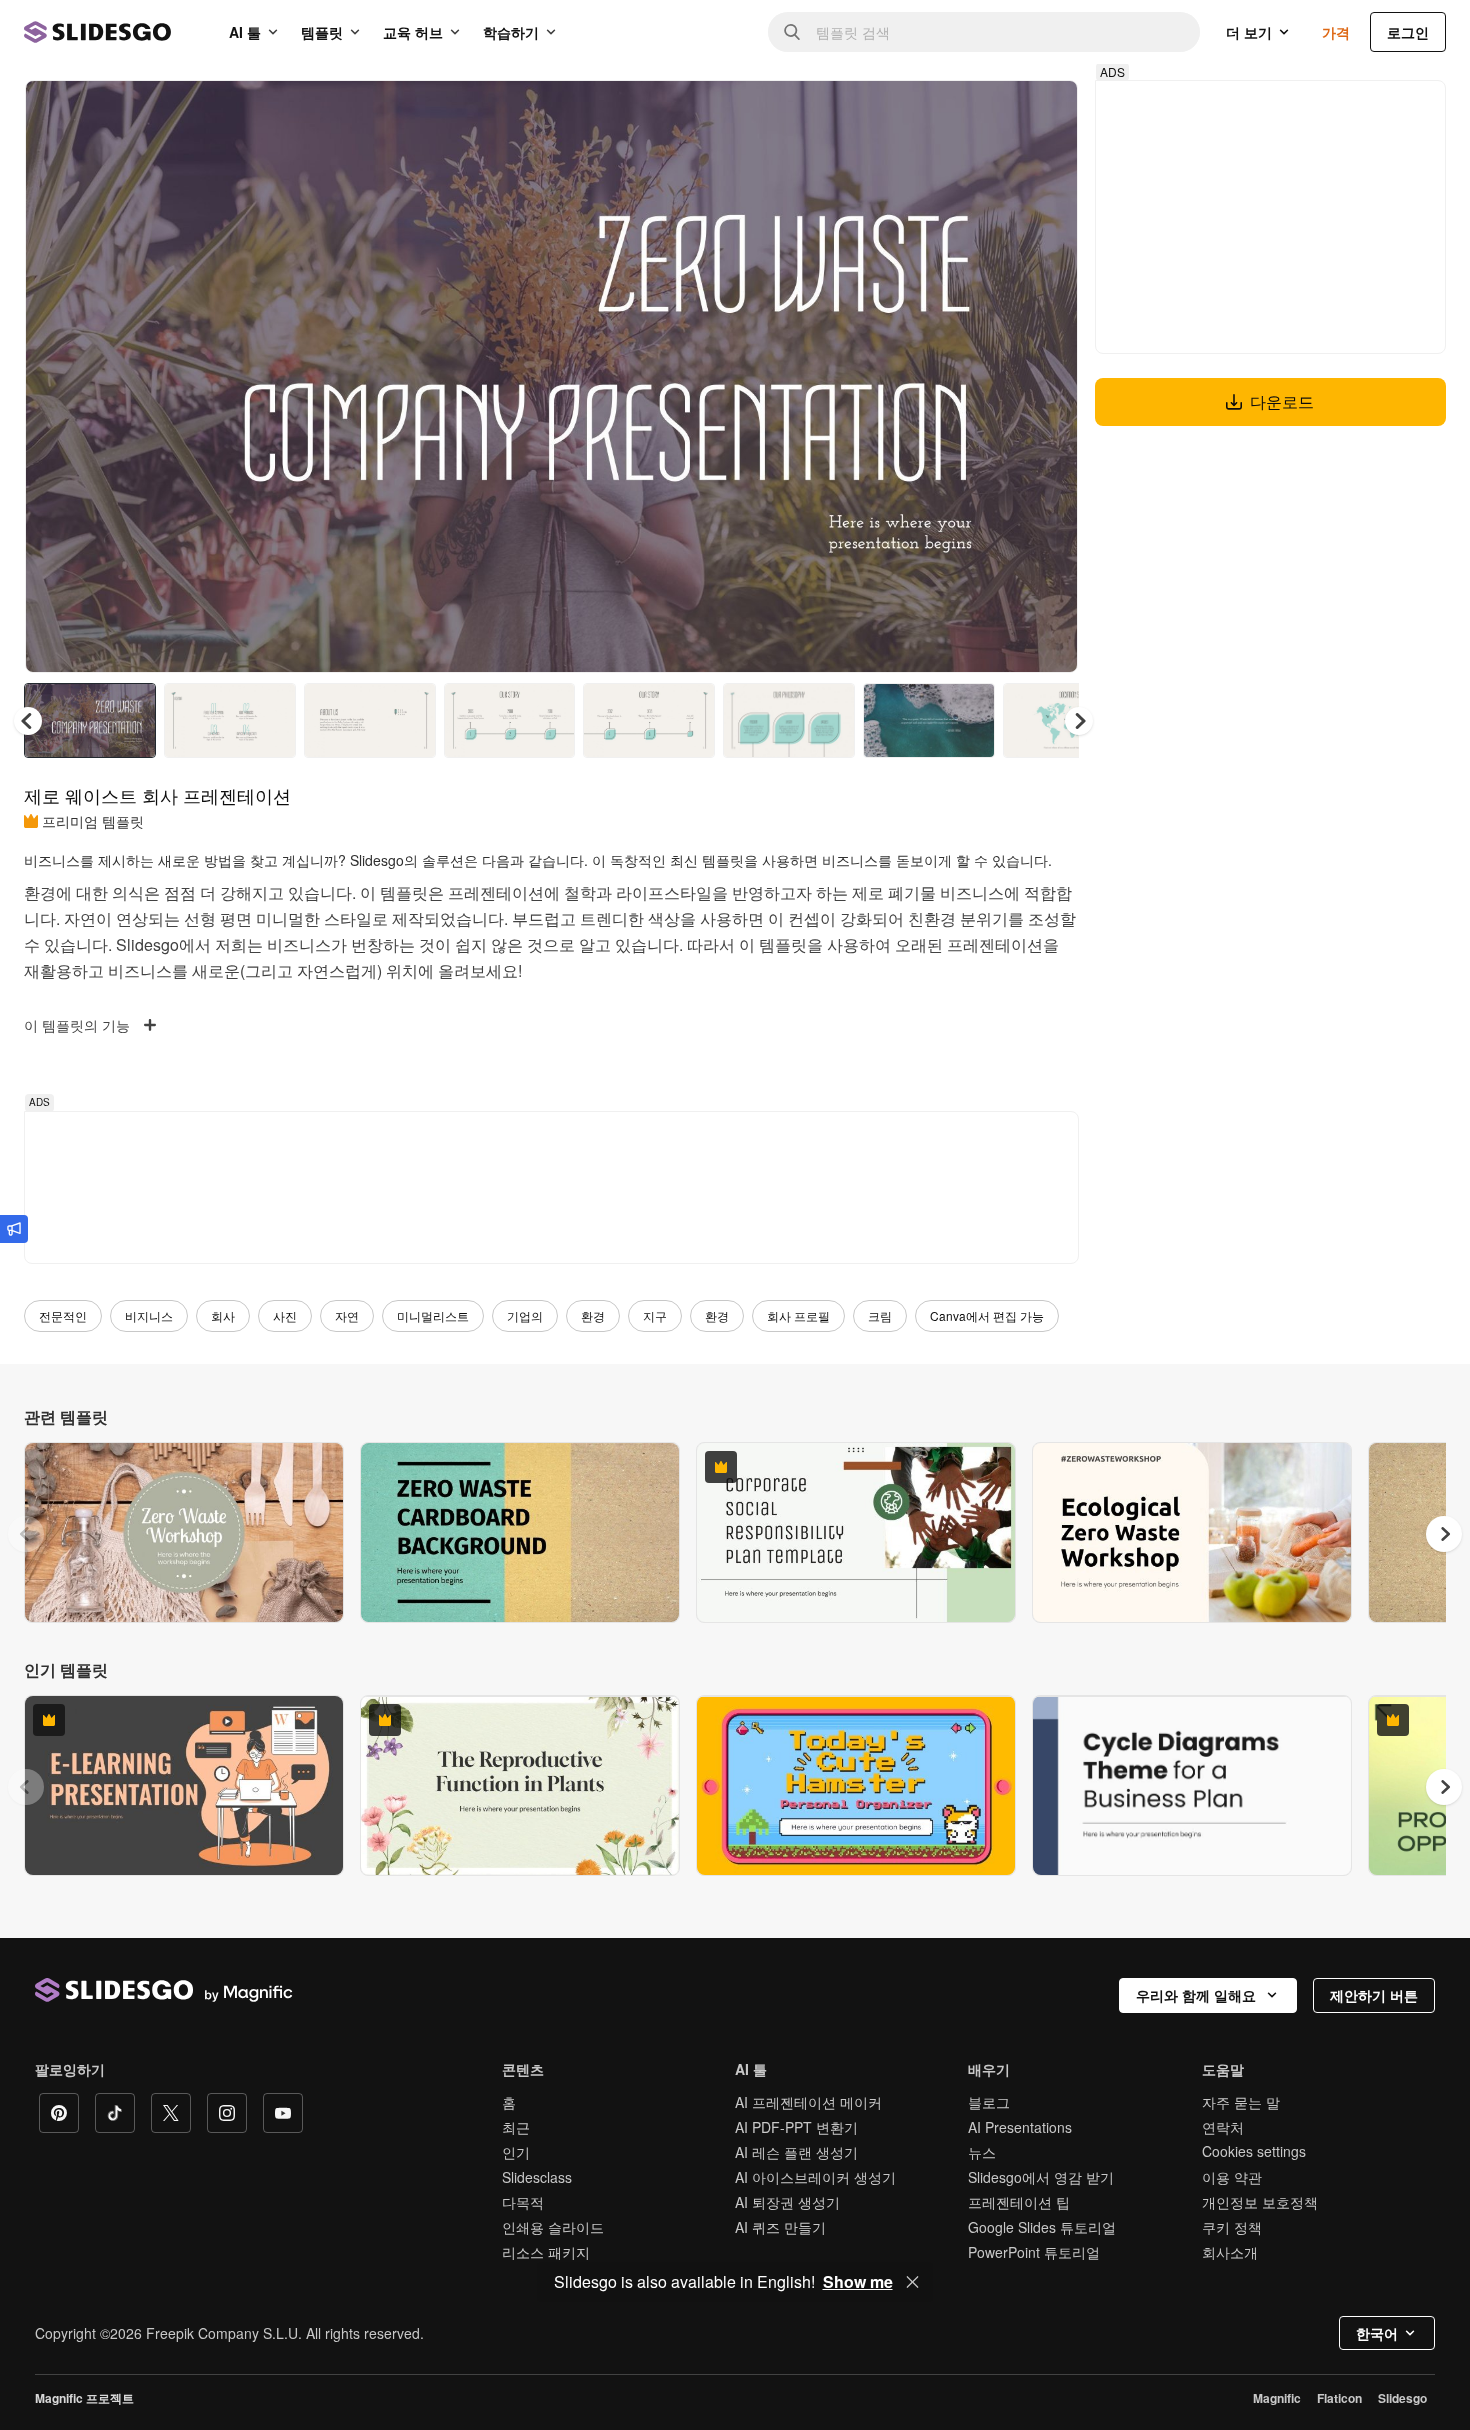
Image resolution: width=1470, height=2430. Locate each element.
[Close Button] (913, 2282)
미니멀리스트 (433, 1315)
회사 (223, 1315)
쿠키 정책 (1232, 2227)
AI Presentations (1020, 2127)
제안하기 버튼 (1374, 1995)
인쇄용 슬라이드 (553, 2227)
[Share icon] (1044, 112)
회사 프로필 (798, 1315)
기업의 (525, 1315)
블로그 (989, 2102)
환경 (593, 1315)
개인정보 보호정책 (1260, 2202)
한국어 (1377, 2333)
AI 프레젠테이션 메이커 (808, 2102)
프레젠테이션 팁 (1019, 2202)
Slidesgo (1402, 2398)
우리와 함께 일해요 (1196, 1995)
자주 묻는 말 (1241, 2102)
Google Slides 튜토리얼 (1042, 2227)
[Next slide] (1048, 377)
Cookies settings (1254, 2151)
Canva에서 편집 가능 (987, 1315)
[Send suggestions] (14, 1229)
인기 (516, 2152)
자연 (347, 1315)
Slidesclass (537, 2177)
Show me (858, 2282)
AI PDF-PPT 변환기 (796, 2127)
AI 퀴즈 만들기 (780, 2227)
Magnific (1277, 2398)
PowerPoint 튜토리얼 (1034, 2252)
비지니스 (149, 1315)
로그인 (1408, 32)
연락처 (1223, 2127)
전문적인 (63, 1315)
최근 (516, 2127)
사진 (285, 1315)
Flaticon (1339, 2398)
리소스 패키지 (546, 2252)
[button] (1079, 721)
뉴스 (982, 2152)
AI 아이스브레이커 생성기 (815, 2177)
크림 (880, 1315)
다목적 (523, 2202)
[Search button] (792, 32)
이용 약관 (1232, 2177)
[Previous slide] (26, 1534)
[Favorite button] (992, 112)
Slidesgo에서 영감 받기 (1041, 2177)
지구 (655, 1315)
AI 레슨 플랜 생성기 (796, 2152)
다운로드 (1282, 401)
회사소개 (1230, 2252)
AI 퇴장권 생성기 (787, 2202)
